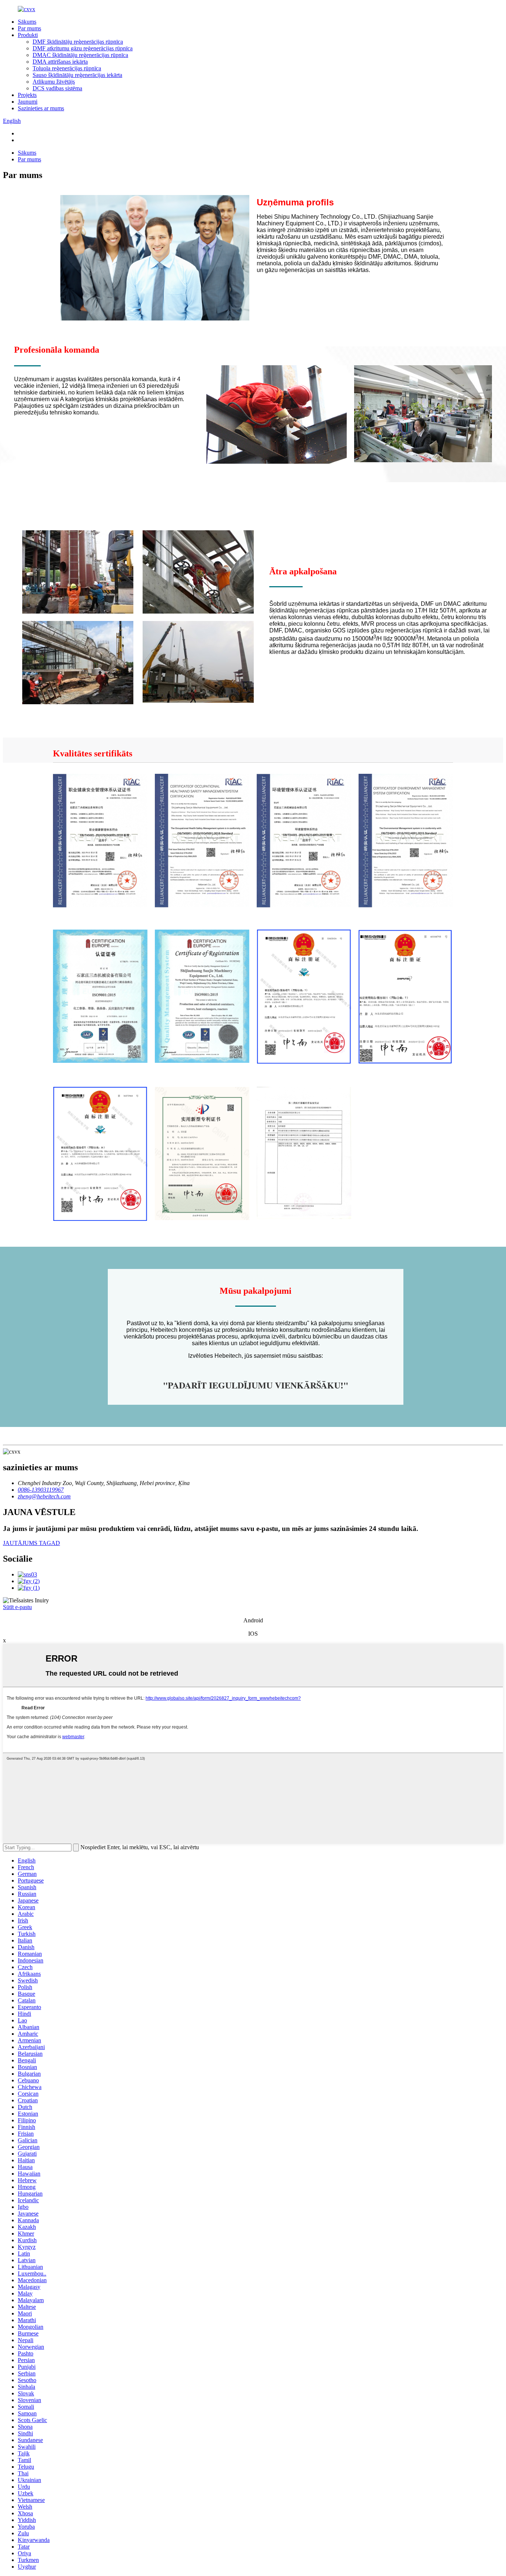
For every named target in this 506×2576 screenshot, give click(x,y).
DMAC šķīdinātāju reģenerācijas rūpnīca (80, 55)
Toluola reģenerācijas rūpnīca (67, 68)
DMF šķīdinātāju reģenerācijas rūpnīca (78, 42)
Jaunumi (28, 102)
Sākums (27, 22)
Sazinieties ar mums (41, 108)
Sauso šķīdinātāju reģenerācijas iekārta (77, 75)
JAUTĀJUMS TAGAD (31, 1543)
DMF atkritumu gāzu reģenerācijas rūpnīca (83, 48)
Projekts (27, 95)
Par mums (29, 28)
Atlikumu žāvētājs (54, 82)
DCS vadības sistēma (57, 88)
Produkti (28, 35)
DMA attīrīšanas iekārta (60, 62)
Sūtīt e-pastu (17, 1607)
